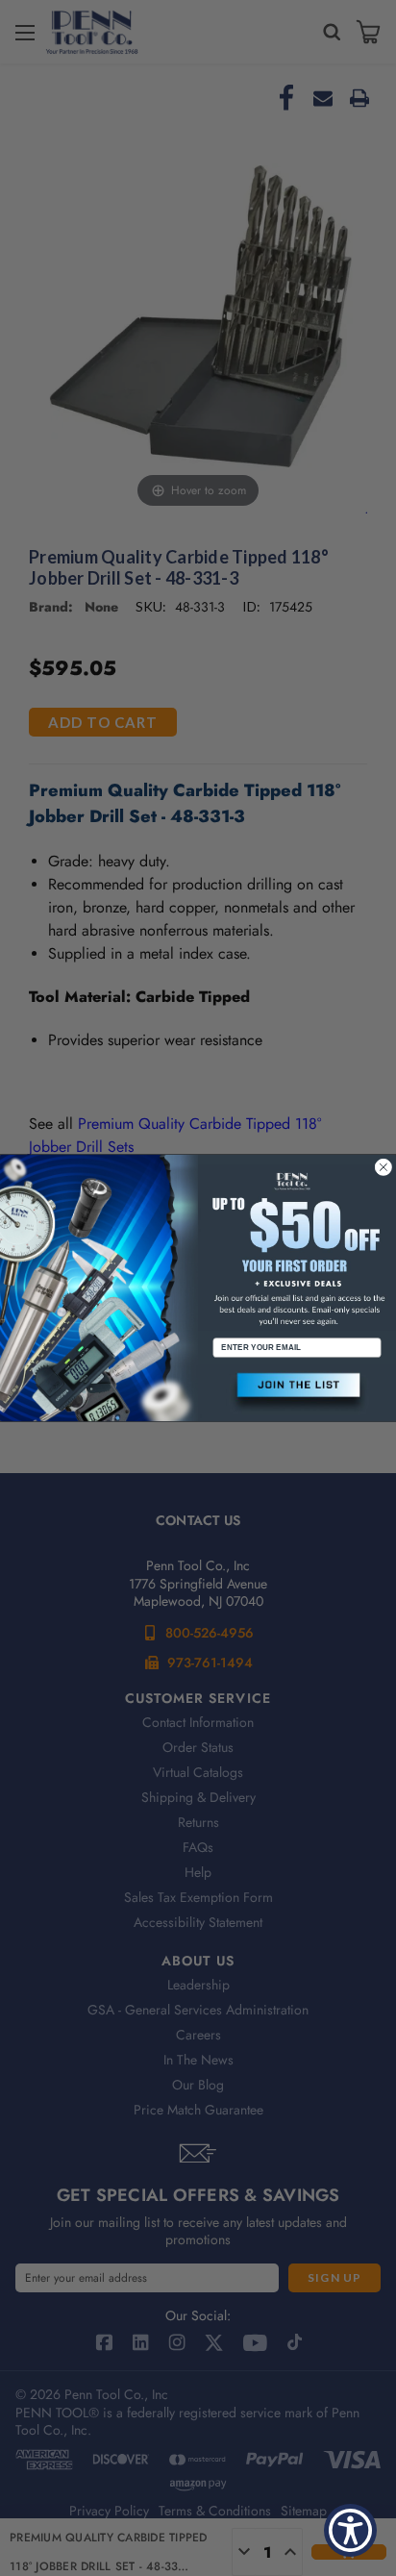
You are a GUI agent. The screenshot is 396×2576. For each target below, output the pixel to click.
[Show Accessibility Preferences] (350, 2530)
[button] (297, 1393)
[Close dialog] (384, 1167)
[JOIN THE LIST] (297, 1393)
